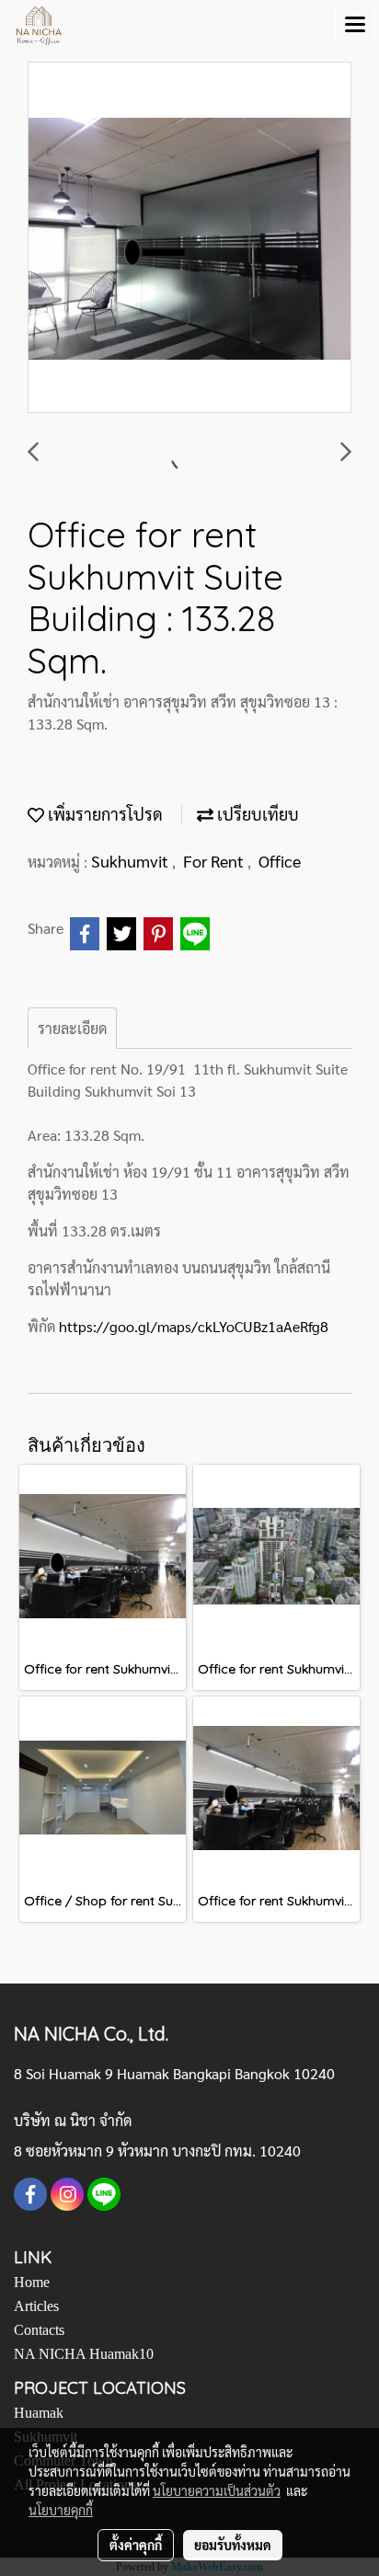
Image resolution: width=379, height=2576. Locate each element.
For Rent (215, 861)
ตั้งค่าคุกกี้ (136, 2545)
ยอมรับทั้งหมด (233, 2545)
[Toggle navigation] (355, 26)
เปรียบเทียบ (256, 814)
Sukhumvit (132, 861)
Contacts (39, 2330)
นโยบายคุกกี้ (61, 2510)
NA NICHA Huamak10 (84, 2354)
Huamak (39, 2413)
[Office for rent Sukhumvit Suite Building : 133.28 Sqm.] (189, 238)
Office (280, 861)
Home (32, 2282)
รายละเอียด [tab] (72, 1028)
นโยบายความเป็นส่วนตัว (217, 2490)
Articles (36, 2306)
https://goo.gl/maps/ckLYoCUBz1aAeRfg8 (194, 1326)
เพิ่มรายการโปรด (103, 814)
